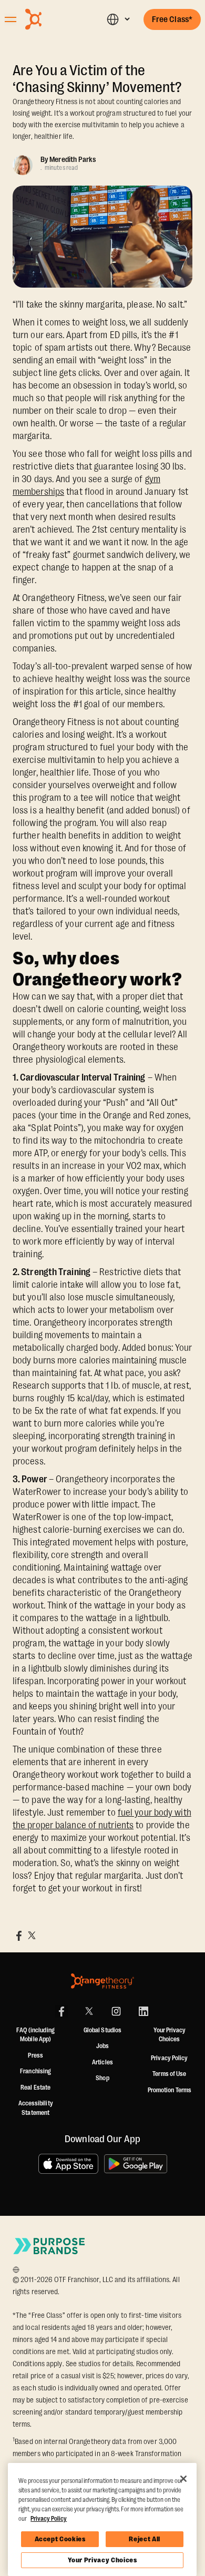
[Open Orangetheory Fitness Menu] (11, 19)
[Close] (183, 2479)
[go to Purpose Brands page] (49, 2246)
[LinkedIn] (143, 2011)
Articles (102, 2062)
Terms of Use (169, 2074)
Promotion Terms (170, 2090)
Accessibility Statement (36, 2108)
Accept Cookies (60, 2539)
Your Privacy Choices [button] (170, 2035)
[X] (89, 2011)
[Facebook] (61, 2011)
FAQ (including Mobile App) (35, 2035)
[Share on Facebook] (19, 1936)
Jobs (102, 2046)
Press (35, 2055)
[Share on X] (32, 1936)
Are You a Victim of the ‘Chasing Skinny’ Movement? (97, 79)
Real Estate (35, 2088)
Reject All (145, 2539)
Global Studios (102, 2030)
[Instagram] (116, 2011)
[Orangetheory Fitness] (102, 1981)
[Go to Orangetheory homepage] (53, 19)
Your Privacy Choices (102, 2560)
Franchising (35, 2071)
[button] (118, 19)
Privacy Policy (169, 2058)
